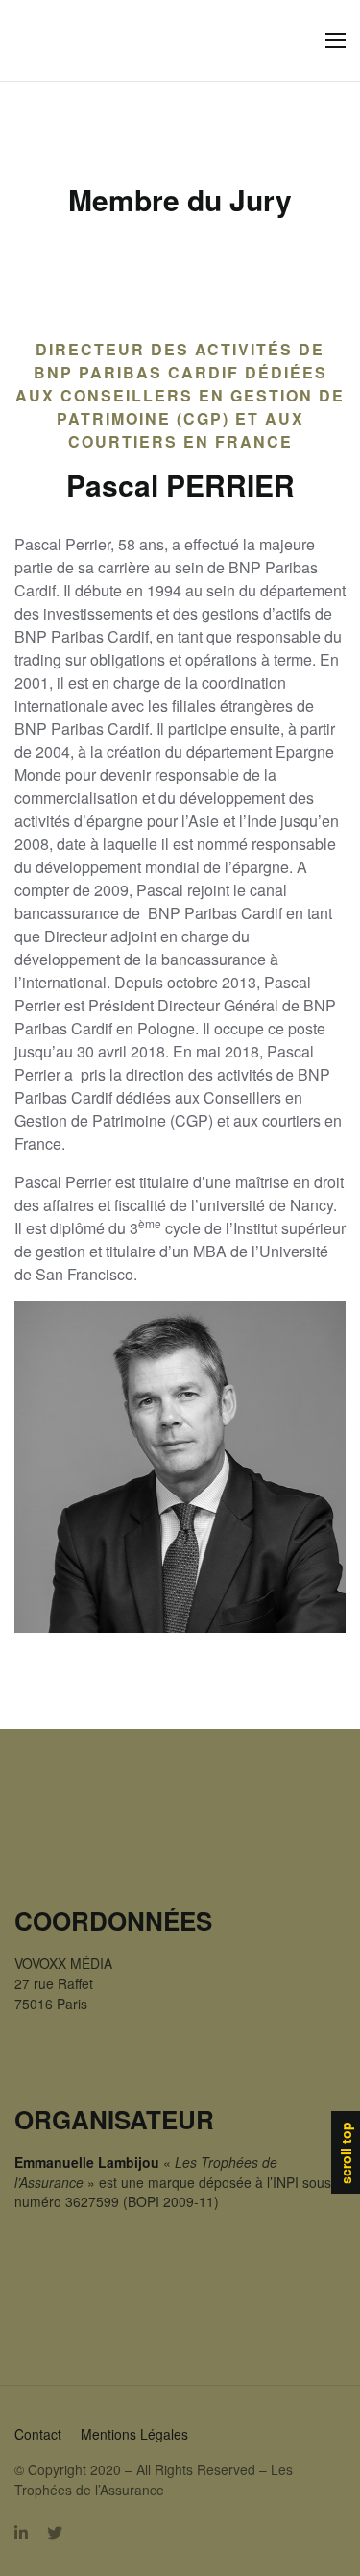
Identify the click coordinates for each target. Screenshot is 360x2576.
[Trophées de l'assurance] (54, 41)
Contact (38, 2434)
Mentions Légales (134, 2434)
